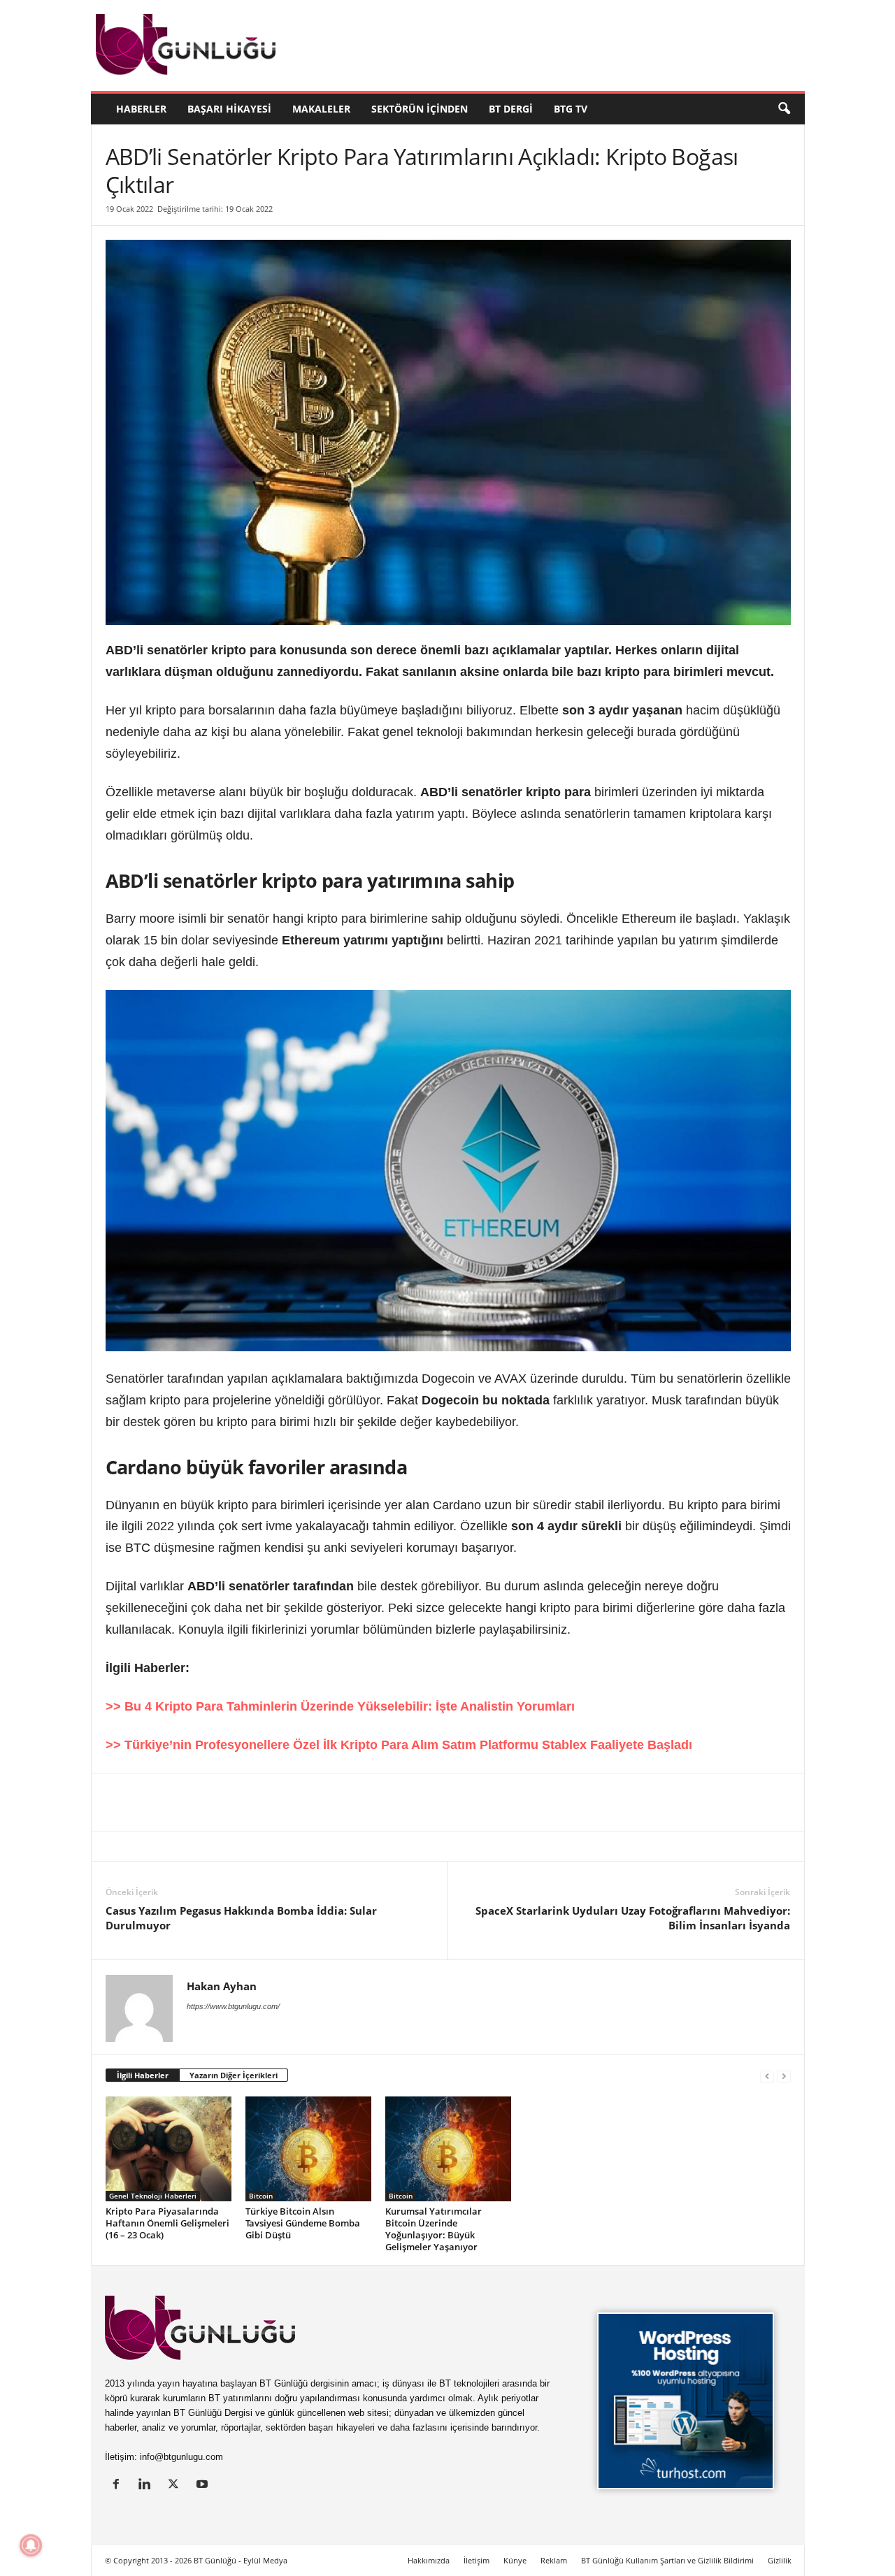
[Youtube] (204, 2485)
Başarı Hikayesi (229, 109)
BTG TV (571, 109)
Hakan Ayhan (222, 1986)
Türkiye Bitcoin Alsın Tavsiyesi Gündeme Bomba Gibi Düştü (303, 2223)
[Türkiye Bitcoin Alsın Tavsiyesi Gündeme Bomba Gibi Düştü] (308, 2149)
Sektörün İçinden (420, 109)
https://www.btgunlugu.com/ (233, 2006)
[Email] (331, 1802)
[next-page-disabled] (784, 2076)
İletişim (477, 2560)
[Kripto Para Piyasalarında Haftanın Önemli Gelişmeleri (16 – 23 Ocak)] (169, 2149)
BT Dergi (511, 109)
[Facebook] (170, 1802)
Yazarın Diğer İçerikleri (234, 2075)
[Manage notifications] (31, 2545)
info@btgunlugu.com (181, 2457)
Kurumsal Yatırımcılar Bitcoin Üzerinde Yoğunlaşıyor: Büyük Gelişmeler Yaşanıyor (434, 2229)
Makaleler (321, 109)
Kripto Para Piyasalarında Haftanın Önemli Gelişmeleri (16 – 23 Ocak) (167, 2223)
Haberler (141, 109)
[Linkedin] (106, 1802)
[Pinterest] (202, 1802)
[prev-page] (767, 2076)
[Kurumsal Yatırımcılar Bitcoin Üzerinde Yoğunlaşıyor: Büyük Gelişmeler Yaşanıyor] (448, 2149)
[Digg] (234, 1802)
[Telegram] (299, 1802)
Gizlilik (780, 2560)
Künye (515, 2560)
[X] (138, 1802)
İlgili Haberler (143, 2075)
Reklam (554, 2560)
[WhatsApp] (266, 1802)
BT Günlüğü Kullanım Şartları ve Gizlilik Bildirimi (667, 2560)
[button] (784, 109)
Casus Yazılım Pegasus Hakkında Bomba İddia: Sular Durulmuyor (241, 1918)
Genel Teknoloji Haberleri (153, 2196)
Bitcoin (261, 2196)
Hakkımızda (429, 2560)
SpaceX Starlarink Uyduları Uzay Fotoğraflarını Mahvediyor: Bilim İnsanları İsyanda (633, 1918)
